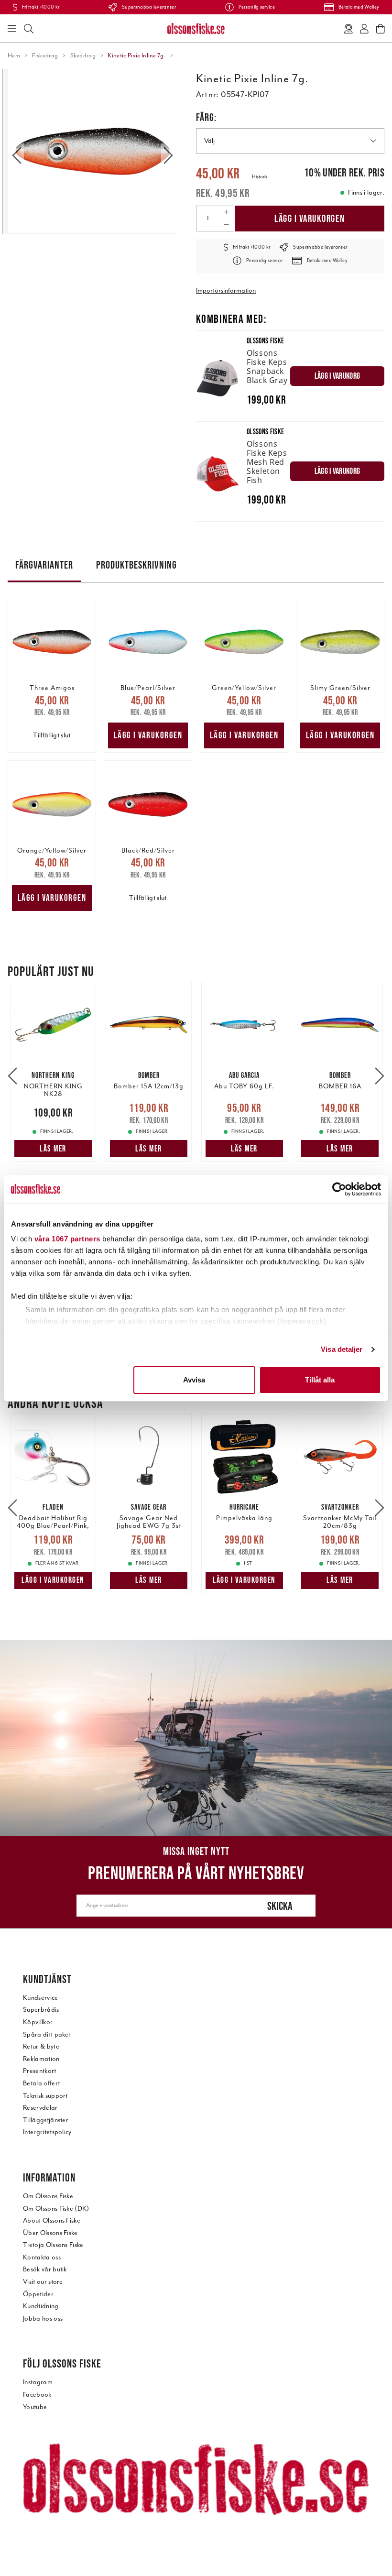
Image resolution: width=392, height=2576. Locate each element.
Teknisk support (45, 2096)
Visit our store (43, 2282)
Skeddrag (83, 55)
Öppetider (38, 2294)
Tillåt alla (320, 1380)
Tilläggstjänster (46, 2120)
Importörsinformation (226, 290)
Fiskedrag (45, 55)
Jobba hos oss (43, 2318)
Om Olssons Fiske (48, 2196)
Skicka (280, 1906)
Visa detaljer (342, 1349)
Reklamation (41, 2059)
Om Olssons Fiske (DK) (56, 2209)
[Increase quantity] (226, 212)
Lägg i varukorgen (310, 218)
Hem (14, 55)
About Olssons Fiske (52, 2220)
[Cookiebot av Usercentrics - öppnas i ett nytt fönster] (339, 1189)
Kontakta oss (42, 2257)
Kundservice (41, 1998)
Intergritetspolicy (47, 2132)
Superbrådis (41, 2010)
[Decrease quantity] (226, 225)
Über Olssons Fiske (50, 2233)
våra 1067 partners (67, 1239)
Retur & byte (41, 2046)
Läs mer (53, 1149)
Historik (260, 177)
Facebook (37, 2395)
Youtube (35, 2407)
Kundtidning (41, 2306)
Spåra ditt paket (47, 2034)
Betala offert (41, 2083)
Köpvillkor (38, 2022)
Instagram (38, 2382)
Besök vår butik (45, 2269)
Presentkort (40, 2071)
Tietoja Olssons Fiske (53, 2245)
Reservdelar (40, 2108)
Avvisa (194, 1380)
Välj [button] (209, 141)
